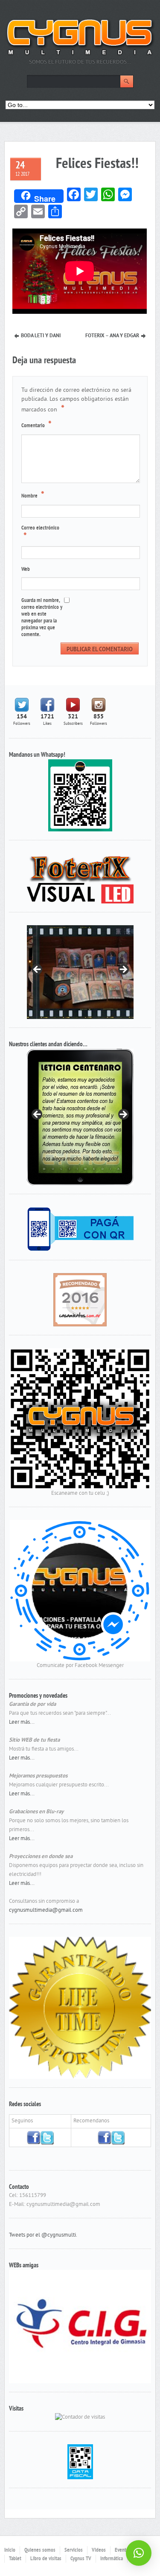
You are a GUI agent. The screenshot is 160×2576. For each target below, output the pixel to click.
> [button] (123, 970)
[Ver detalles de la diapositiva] (80, 1117)
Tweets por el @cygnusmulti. (43, 2227)
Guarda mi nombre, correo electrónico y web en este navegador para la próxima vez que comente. (42, 618)
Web (26, 570)
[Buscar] (127, 81)
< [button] (38, 970)
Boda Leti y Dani (41, 336)
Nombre (33, 495)
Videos (99, 2542)
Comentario (36, 425)
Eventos (123, 2542)
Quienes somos (40, 2542)
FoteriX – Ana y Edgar (112, 336)
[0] (80, 1300)
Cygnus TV (81, 2550)
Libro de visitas (46, 2550)
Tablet (15, 2550)
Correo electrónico (40, 533)
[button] (139, 2553)
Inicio (10, 2542)
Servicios (74, 2542)
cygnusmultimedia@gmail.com (46, 1910)
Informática (112, 2550)
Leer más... (22, 1722)
